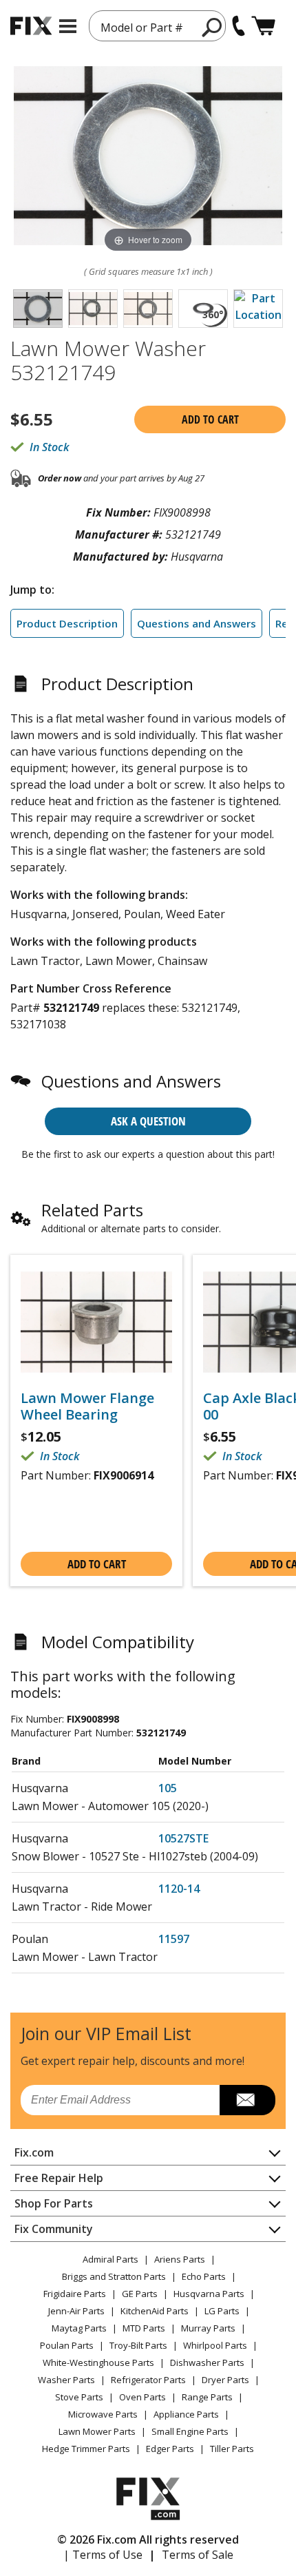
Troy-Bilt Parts (138, 2345)
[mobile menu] (68, 26)
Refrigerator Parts (148, 2380)
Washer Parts (66, 2380)
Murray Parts (208, 2328)
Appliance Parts (186, 2414)
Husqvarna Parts (209, 2294)
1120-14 (179, 1889)
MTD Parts (144, 2328)
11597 (174, 1939)
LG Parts (222, 2311)
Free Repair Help (59, 2178)
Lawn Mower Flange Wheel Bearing (87, 1406)
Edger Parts (170, 2449)
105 (168, 1788)
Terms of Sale (198, 2555)
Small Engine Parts (190, 2431)
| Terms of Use (103, 2555)
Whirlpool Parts (215, 2345)
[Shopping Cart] (263, 26)
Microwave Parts (103, 2414)
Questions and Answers (197, 623)
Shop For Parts (54, 2203)
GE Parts (140, 2294)
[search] (212, 27)
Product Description (67, 623)
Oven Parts (142, 2397)
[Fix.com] (31, 26)
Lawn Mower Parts (97, 2431)
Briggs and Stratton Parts (114, 2276)
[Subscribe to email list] (247, 2100)
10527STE (183, 1838)
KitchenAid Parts (155, 2311)
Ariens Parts (180, 2259)
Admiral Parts (110, 2259)
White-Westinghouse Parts (98, 2362)
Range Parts (207, 2397)
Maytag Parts (79, 2328)
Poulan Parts (67, 2345)
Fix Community (54, 2229)
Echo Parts (204, 2276)
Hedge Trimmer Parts (86, 2449)
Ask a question (148, 1121)
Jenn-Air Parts (76, 2311)
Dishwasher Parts (207, 2362)
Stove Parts (79, 2397)
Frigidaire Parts (75, 2294)
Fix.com (34, 2152)
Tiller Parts (232, 2449)
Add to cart (210, 419)
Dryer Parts (225, 2380)
